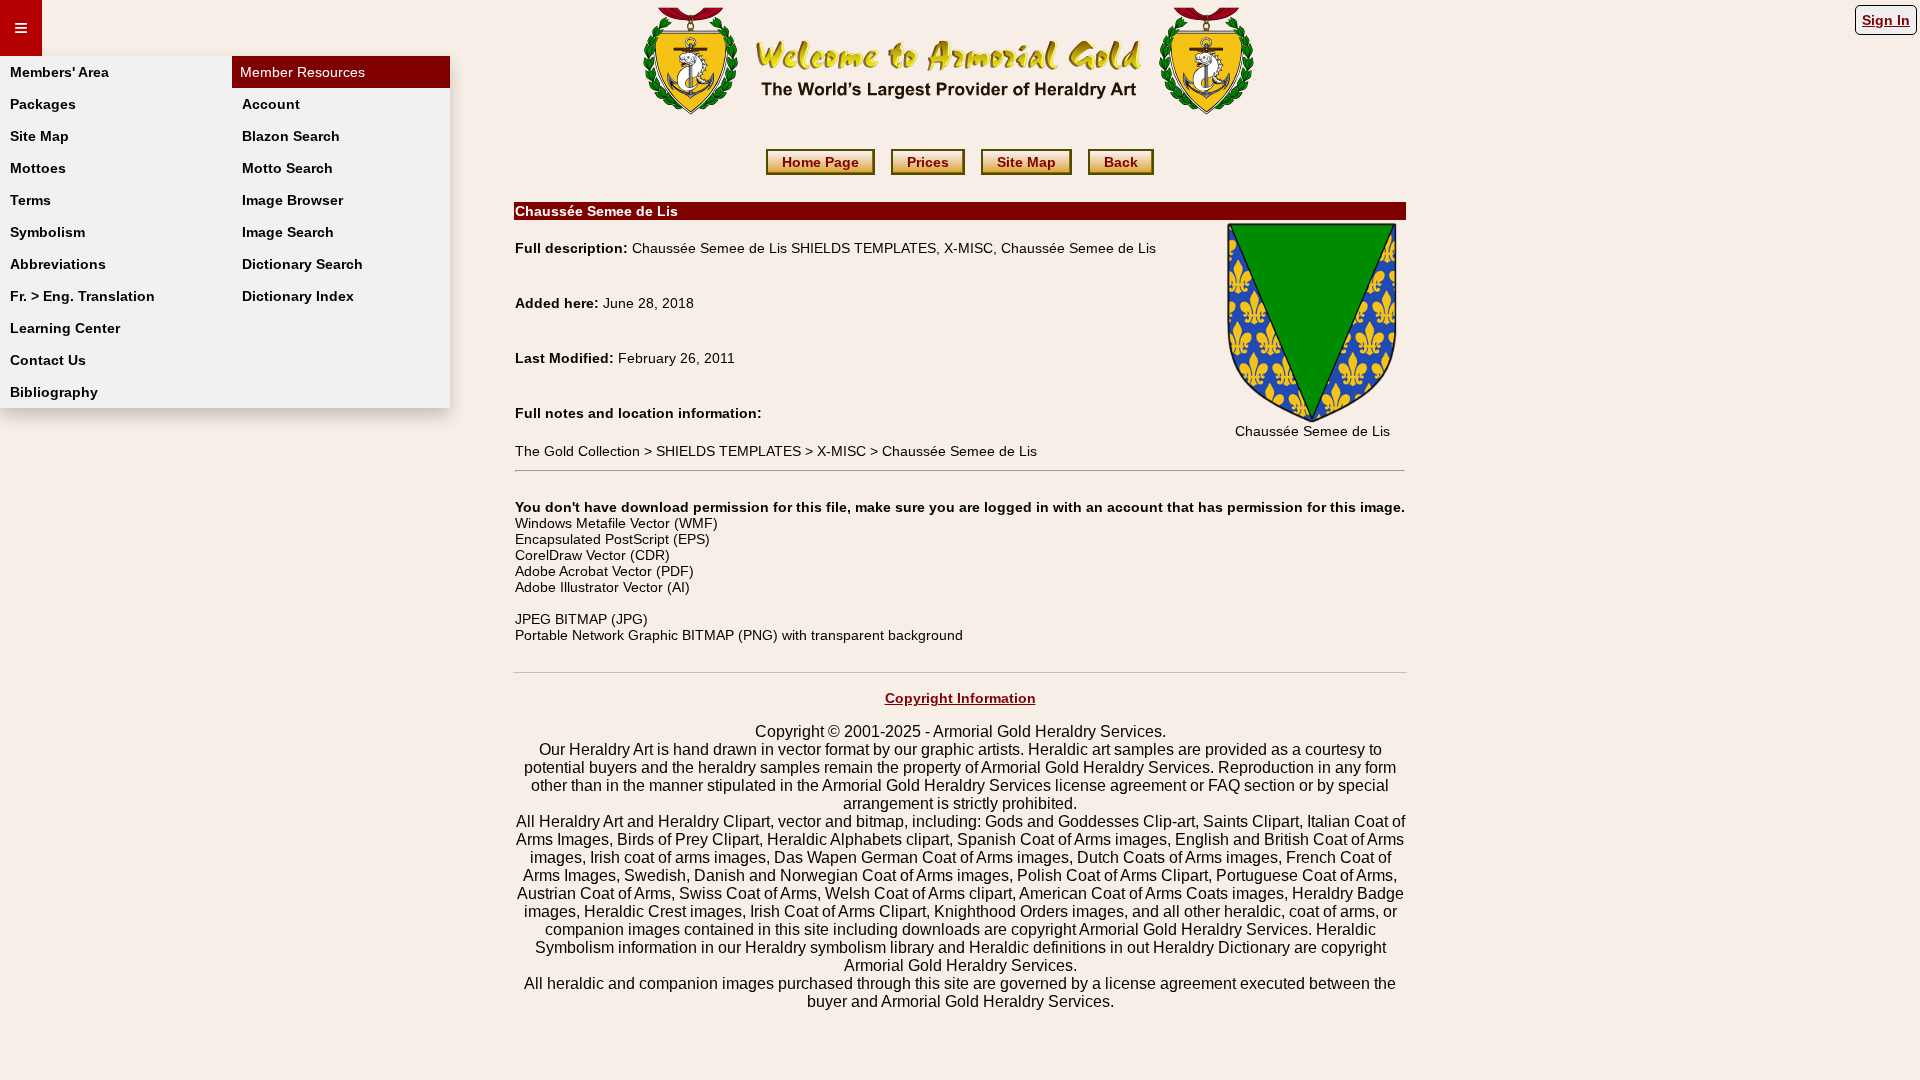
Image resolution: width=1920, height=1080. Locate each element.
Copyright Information (960, 698)
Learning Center (65, 328)
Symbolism (47, 232)
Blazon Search (291, 136)
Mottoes (38, 168)
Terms (30, 200)
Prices (928, 162)
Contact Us (48, 360)
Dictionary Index (298, 296)
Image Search (288, 232)
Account (271, 104)
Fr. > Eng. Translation (82, 296)
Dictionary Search (302, 264)
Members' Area (59, 72)
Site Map (39, 136)
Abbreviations (58, 264)
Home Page (820, 162)
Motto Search (287, 168)
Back (1121, 162)
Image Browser (292, 200)
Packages (43, 104)
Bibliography (54, 392)
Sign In (1886, 20)
